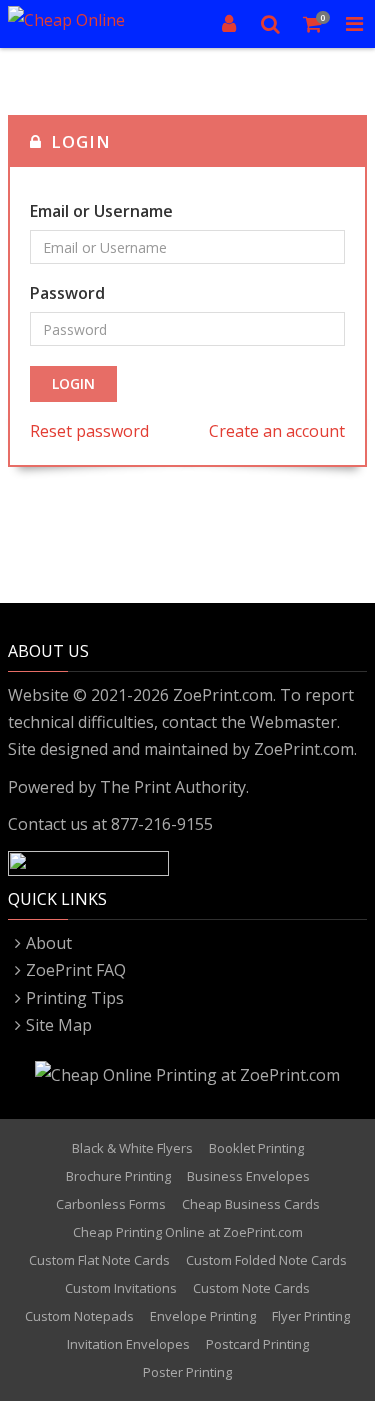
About (49, 943)
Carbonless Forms (111, 1204)
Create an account (277, 431)
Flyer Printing (311, 1316)
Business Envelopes (248, 1176)
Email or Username (101, 211)
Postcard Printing (257, 1344)
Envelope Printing (203, 1316)
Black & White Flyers (132, 1148)
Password (67, 293)
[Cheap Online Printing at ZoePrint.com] (87, 24)
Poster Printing (187, 1372)
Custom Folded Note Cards (266, 1260)
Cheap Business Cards (251, 1204)
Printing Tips (75, 998)
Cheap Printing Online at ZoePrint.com (188, 1232)
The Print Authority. (174, 787)
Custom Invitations (121, 1288)
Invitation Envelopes (128, 1344)
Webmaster (293, 722)
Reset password (89, 431)
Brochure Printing (118, 1176)
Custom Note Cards (251, 1288)
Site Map (59, 1025)
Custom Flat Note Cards (99, 1260)
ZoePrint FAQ (76, 970)
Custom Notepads (79, 1316)
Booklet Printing (256, 1148)
